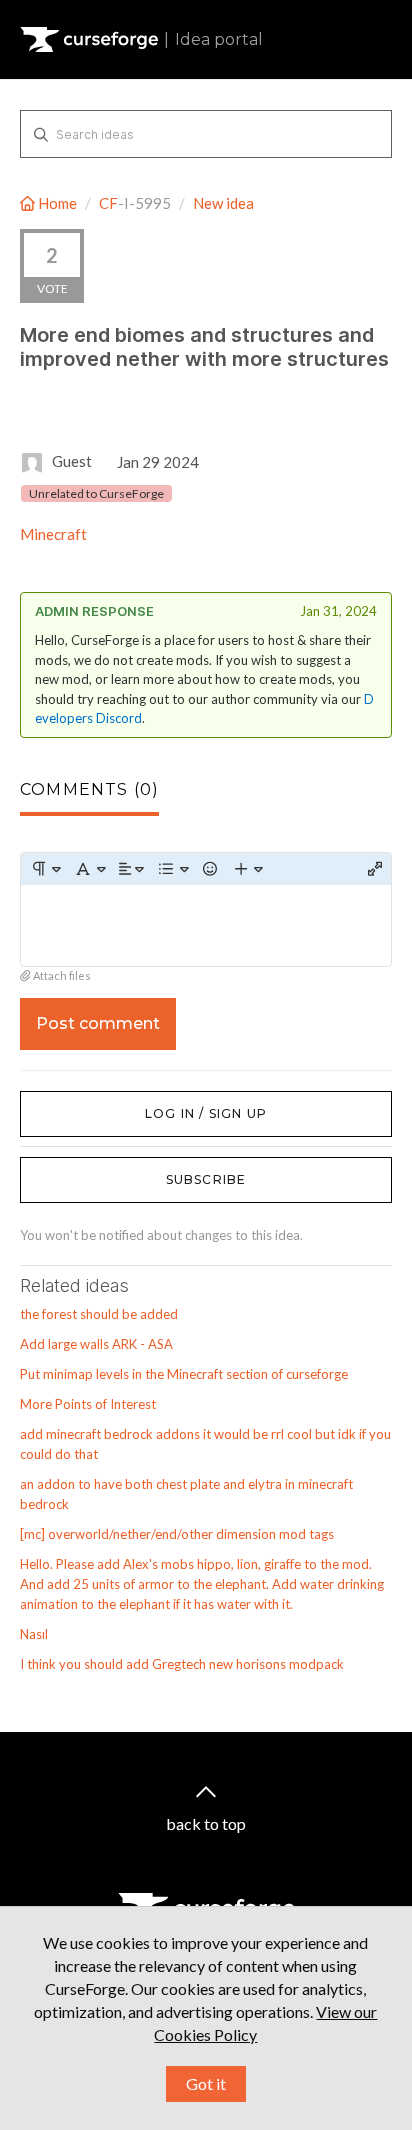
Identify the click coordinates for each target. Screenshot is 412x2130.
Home (57, 203)
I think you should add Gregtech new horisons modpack (182, 1664)
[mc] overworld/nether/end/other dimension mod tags (177, 1534)
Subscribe (206, 1179)
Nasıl (34, 1634)
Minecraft (53, 534)
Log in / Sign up (70, 1101)
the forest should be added (99, 1314)
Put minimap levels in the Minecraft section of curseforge (184, 1374)
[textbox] (206, 925)
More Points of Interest (88, 1404)
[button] (45, 869)
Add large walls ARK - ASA (96, 1344)
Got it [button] (206, 2083)
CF (108, 203)
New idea (223, 203)
